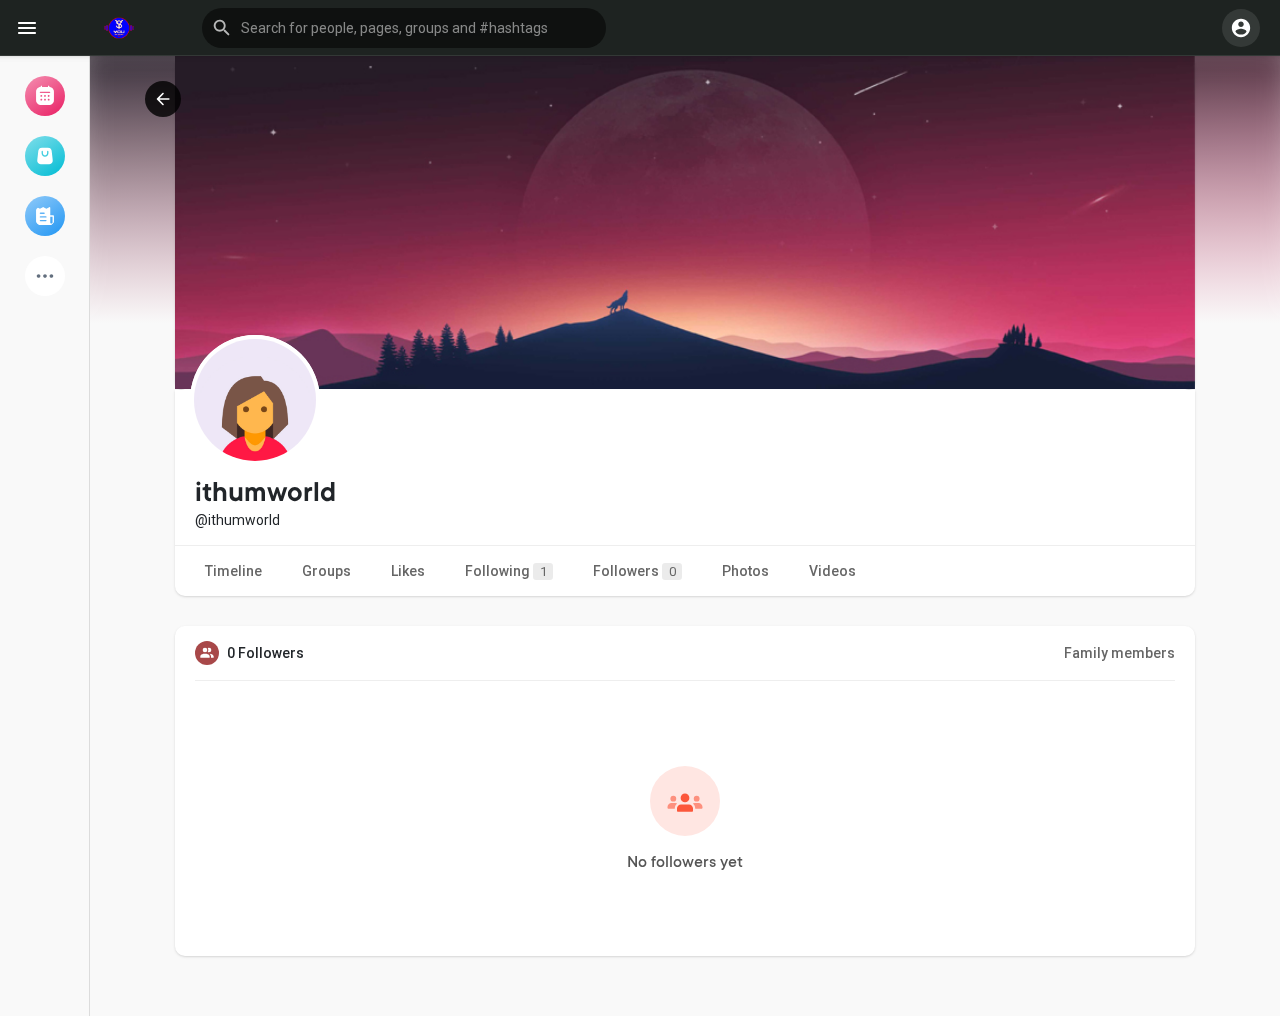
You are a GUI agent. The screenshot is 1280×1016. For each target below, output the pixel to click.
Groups (326, 571)
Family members (1119, 653)
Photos (745, 571)
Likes (408, 571)
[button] (404, 28)
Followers (634, 571)
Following (506, 571)
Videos (832, 571)
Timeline (233, 571)
